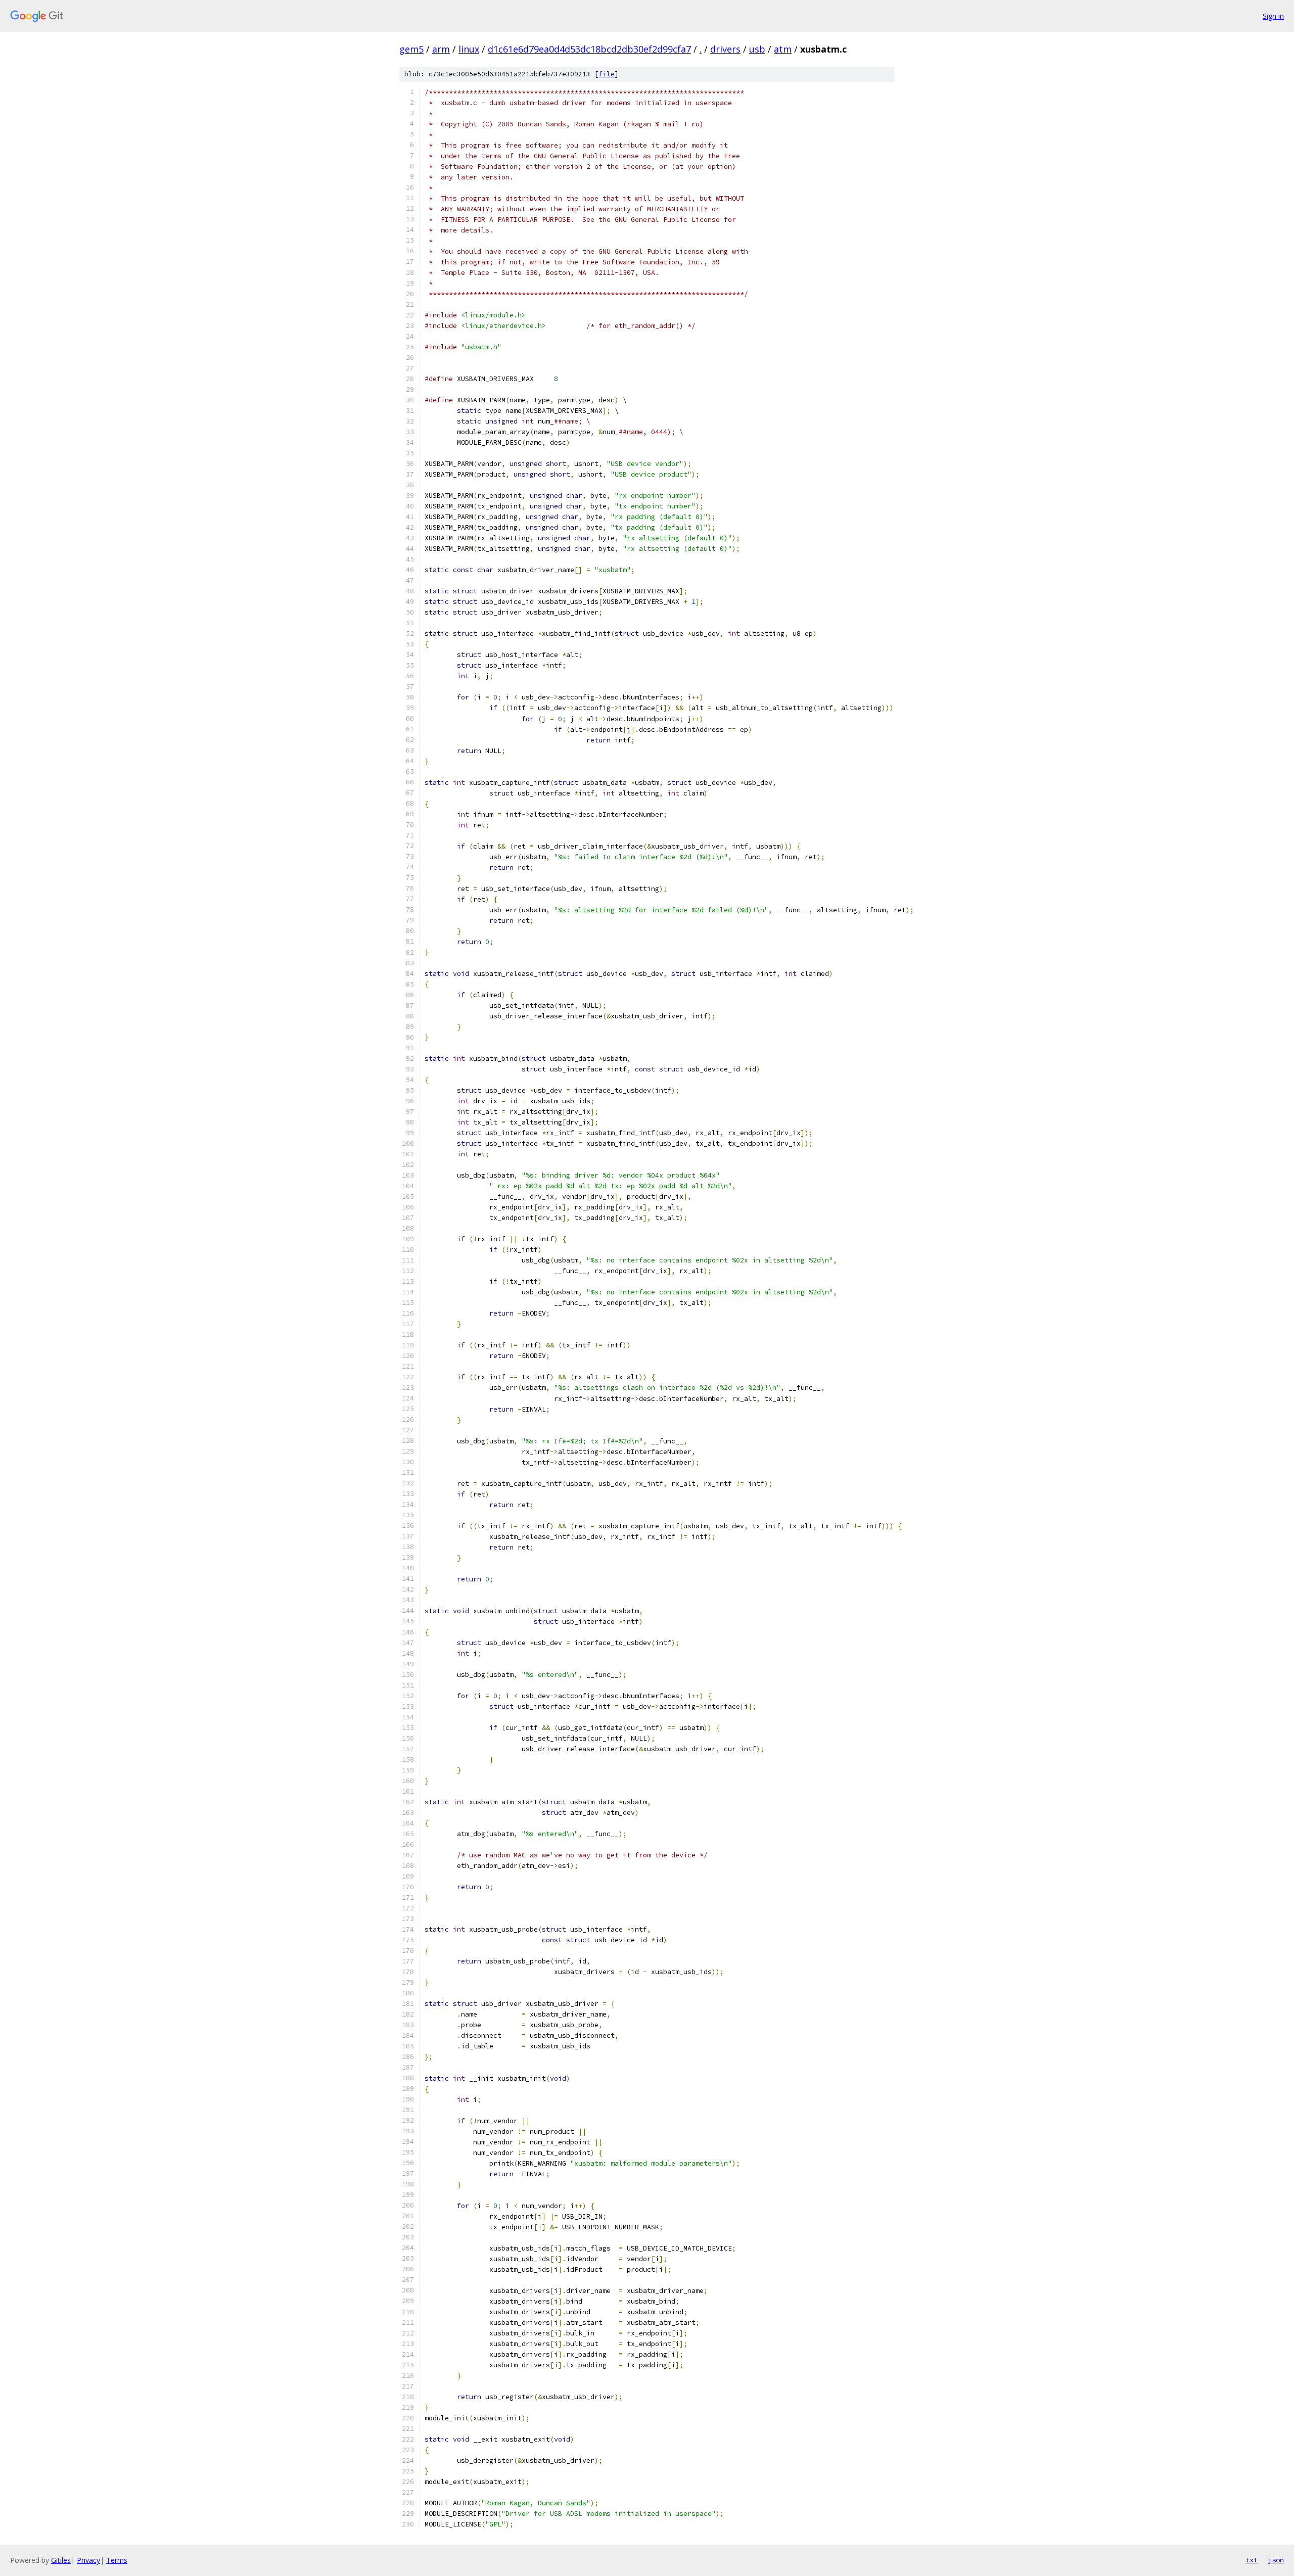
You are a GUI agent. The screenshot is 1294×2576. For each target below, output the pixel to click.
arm (441, 49)
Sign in (1273, 16)
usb (757, 49)
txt (1252, 2560)
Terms (117, 2560)
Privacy (88, 2560)
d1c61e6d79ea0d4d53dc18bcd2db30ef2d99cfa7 (589, 49)
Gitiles (61, 2560)
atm (783, 49)
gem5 (411, 49)
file (607, 74)
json (1276, 2560)
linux (469, 49)
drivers (725, 49)
